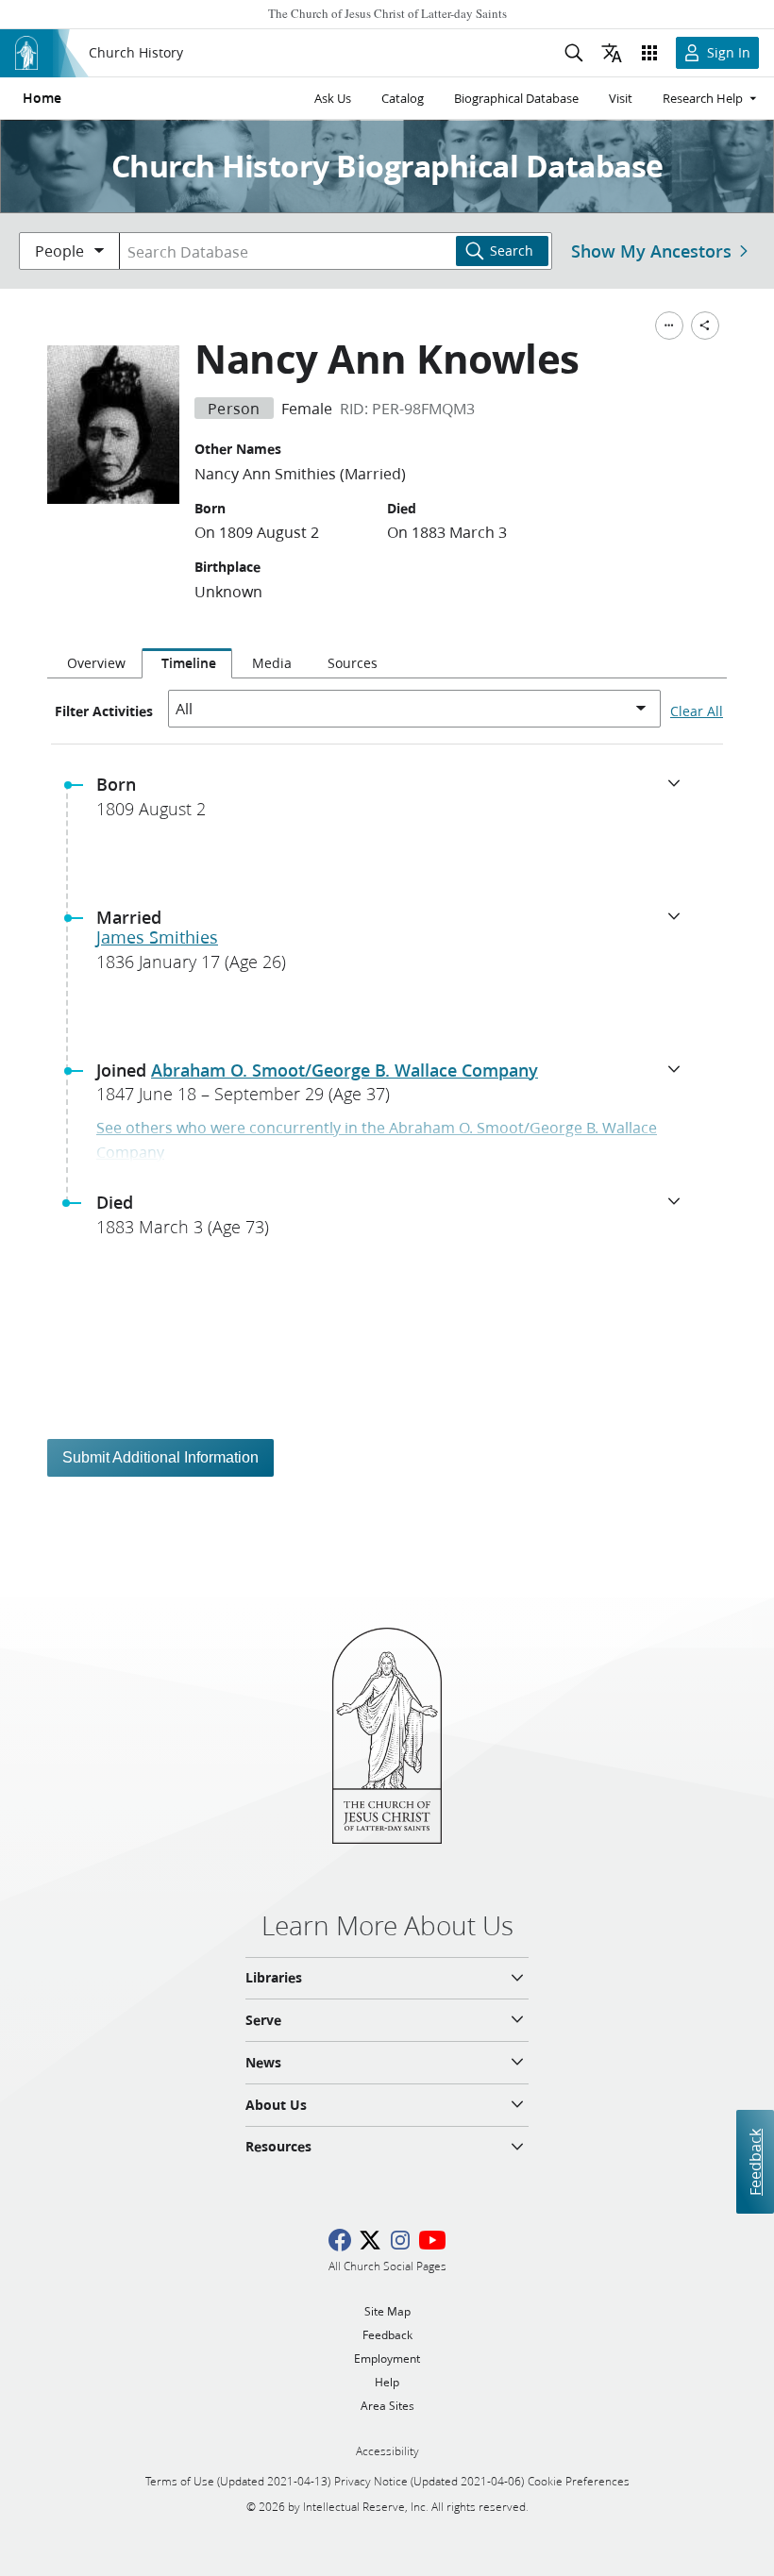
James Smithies (157, 937)
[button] (395, 802)
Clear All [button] (697, 711)
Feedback (755, 2161)
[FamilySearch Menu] (669, 326)
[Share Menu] (705, 326)
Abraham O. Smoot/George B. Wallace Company (345, 1070)
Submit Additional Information (160, 1457)
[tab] (94, 663)
